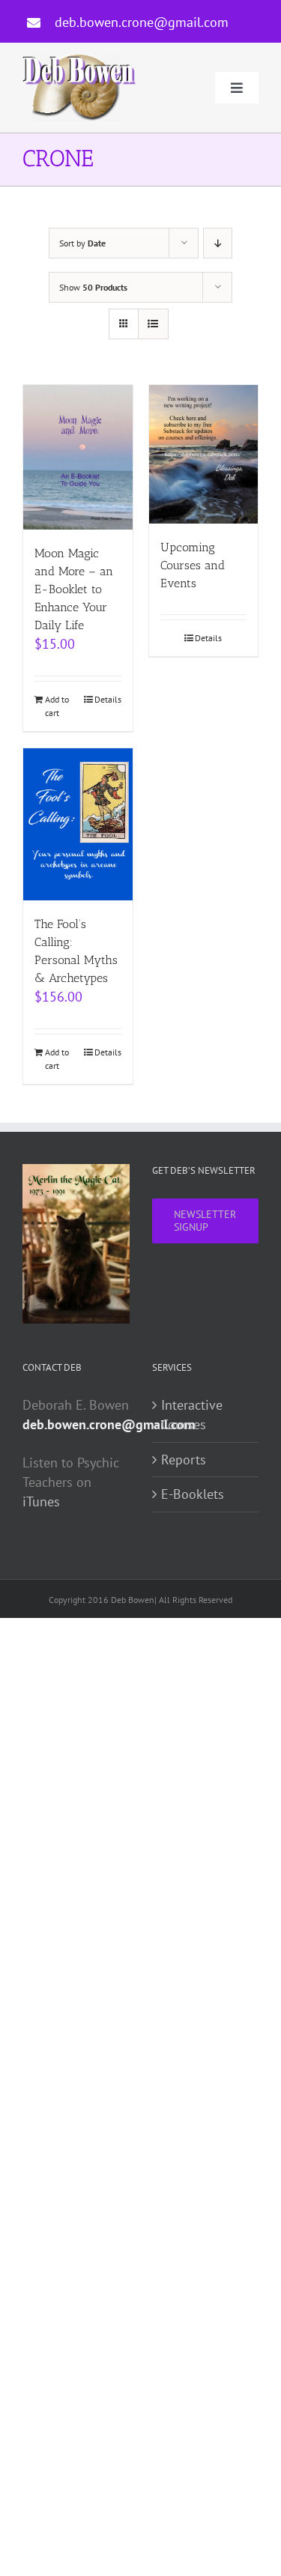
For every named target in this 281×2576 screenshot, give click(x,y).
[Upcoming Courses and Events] (204, 454)
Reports (184, 1460)
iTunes (41, 1501)
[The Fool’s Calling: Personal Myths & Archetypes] (78, 824)
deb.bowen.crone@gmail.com (142, 22)
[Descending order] (218, 243)
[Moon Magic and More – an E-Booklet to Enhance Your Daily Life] (78, 457)
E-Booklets (193, 1494)
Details (108, 699)
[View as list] (153, 324)
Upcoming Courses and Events (193, 565)
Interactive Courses (192, 1415)
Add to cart (57, 706)
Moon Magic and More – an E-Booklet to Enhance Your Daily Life (74, 589)
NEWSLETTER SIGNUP (205, 1221)
